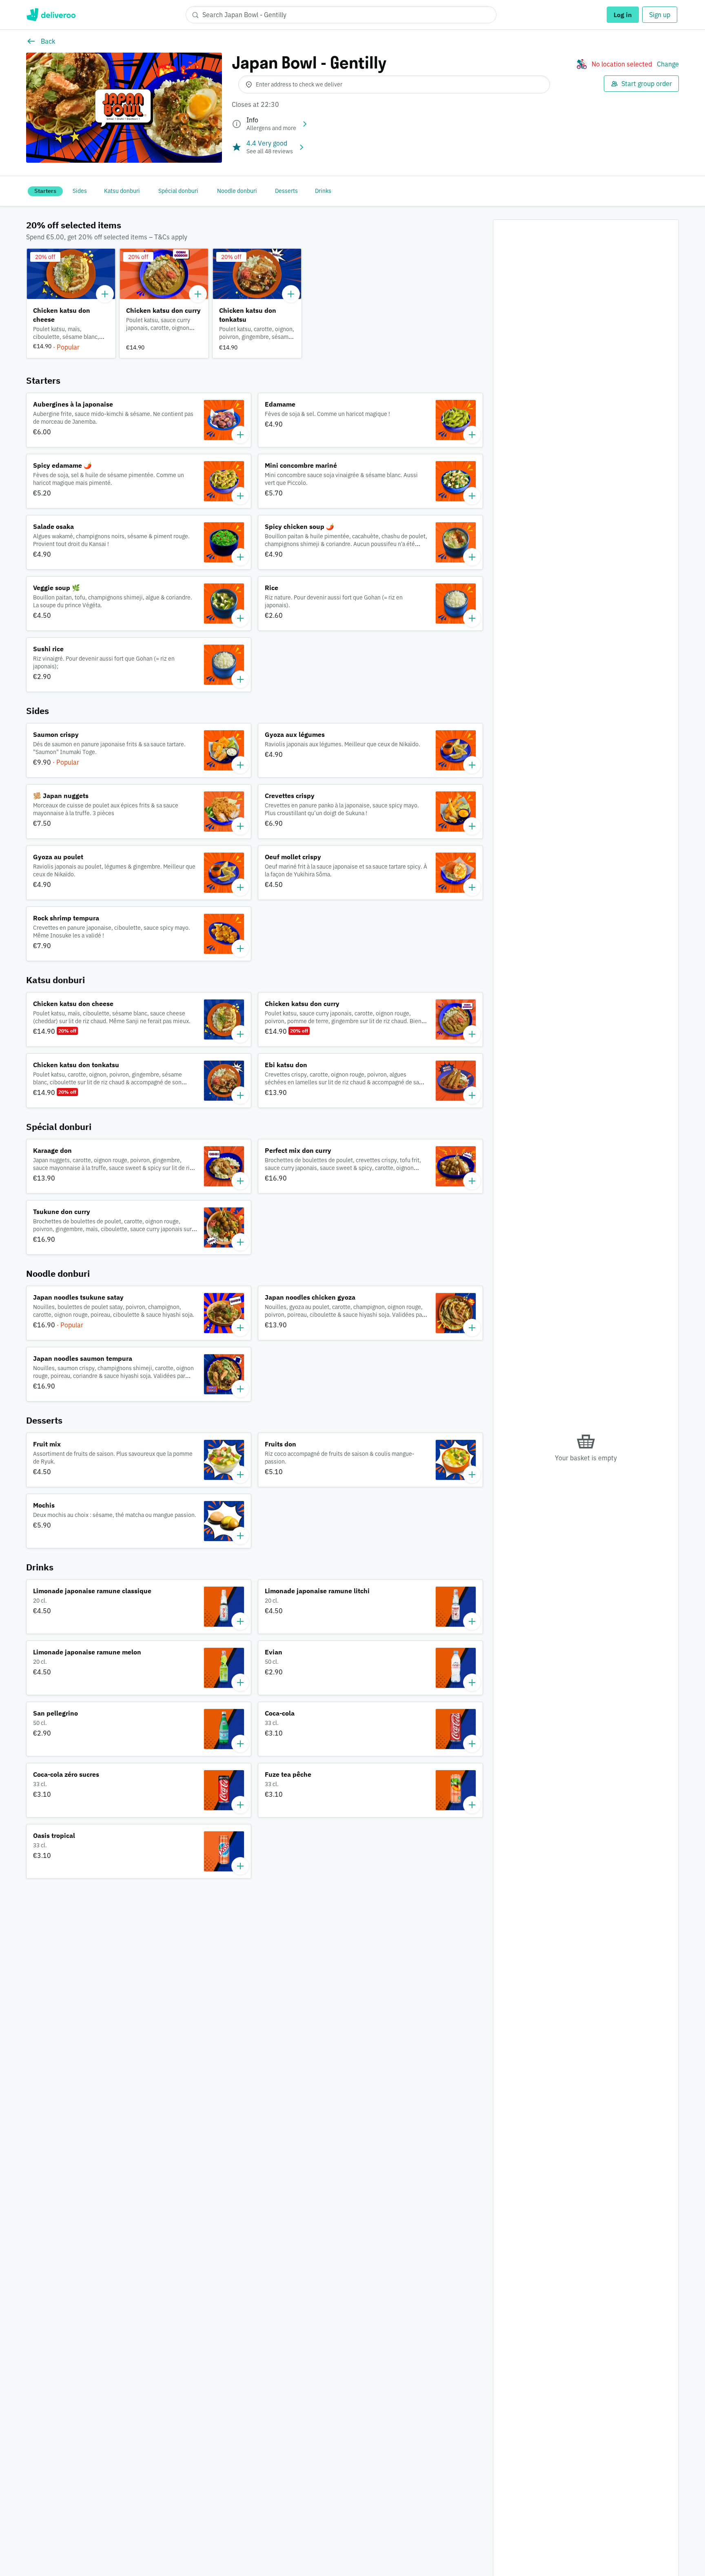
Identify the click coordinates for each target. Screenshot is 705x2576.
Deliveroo (51, 15)
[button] (71, 303)
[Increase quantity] (105, 294)
